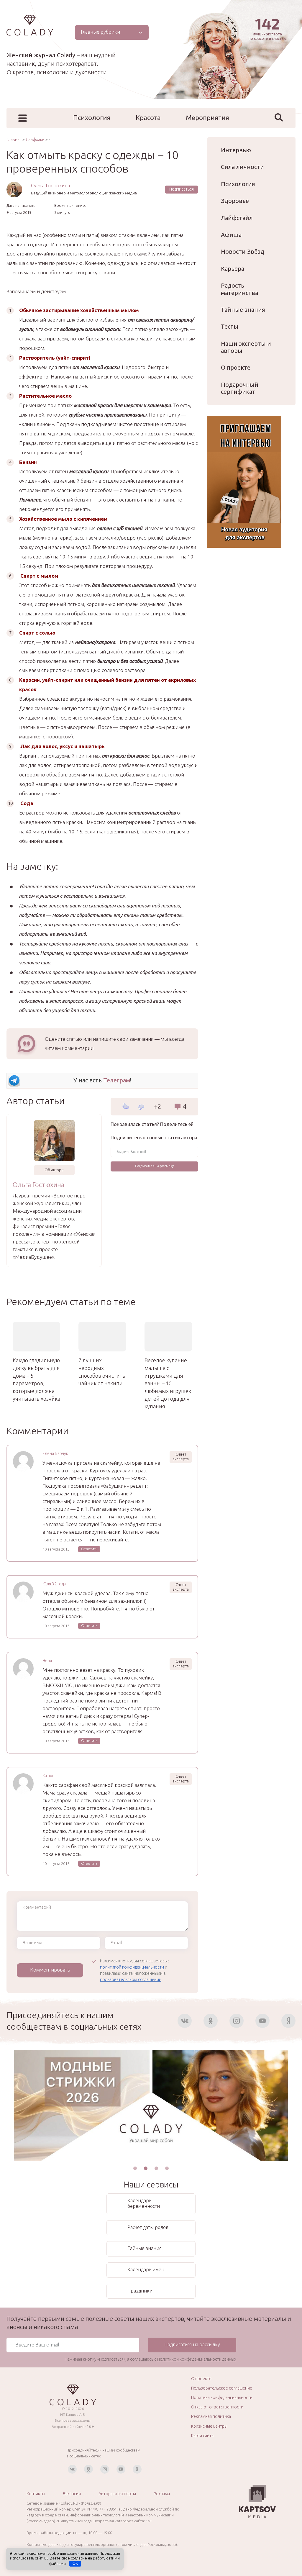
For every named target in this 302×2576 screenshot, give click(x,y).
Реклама (162, 2494)
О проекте (236, 367)
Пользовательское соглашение (222, 2388)
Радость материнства (239, 289)
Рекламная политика (211, 2416)
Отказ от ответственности (217, 2407)
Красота (148, 118)
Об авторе (54, 1170)
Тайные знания (243, 310)
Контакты (36, 2494)
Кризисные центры (209, 2426)
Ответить (89, 1549)
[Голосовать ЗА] (125, 1106)
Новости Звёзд (243, 251)
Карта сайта (202, 2436)
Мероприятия (207, 118)
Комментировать (50, 1970)
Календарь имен (146, 2269)
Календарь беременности (144, 2203)
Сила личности (242, 167)
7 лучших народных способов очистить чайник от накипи (102, 1372)
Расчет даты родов (148, 2227)
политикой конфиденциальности (132, 1967)
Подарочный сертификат (240, 388)
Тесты (230, 326)
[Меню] (23, 118)
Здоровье (235, 201)
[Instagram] (237, 2021)
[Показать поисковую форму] (279, 117)
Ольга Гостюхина (50, 185)
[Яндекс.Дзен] (288, 2021)
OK (75, 2563)
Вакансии (72, 2494)
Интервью (236, 150)
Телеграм (117, 1080)
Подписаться (182, 189)
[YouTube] (262, 2021)
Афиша (231, 235)
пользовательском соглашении (131, 1979)
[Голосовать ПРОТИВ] (141, 1107)
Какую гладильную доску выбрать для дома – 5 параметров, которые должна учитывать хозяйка (36, 1379)
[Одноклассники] (211, 2021)
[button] (135, 2168)
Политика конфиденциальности (222, 2398)
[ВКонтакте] (185, 2021)
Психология (92, 118)
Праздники (140, 2291)
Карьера (233, 269)
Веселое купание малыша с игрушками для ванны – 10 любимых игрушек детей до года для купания (168, 1383)
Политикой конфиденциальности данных (197, 2359)
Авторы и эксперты (117, 2494)
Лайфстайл (237, 218)
